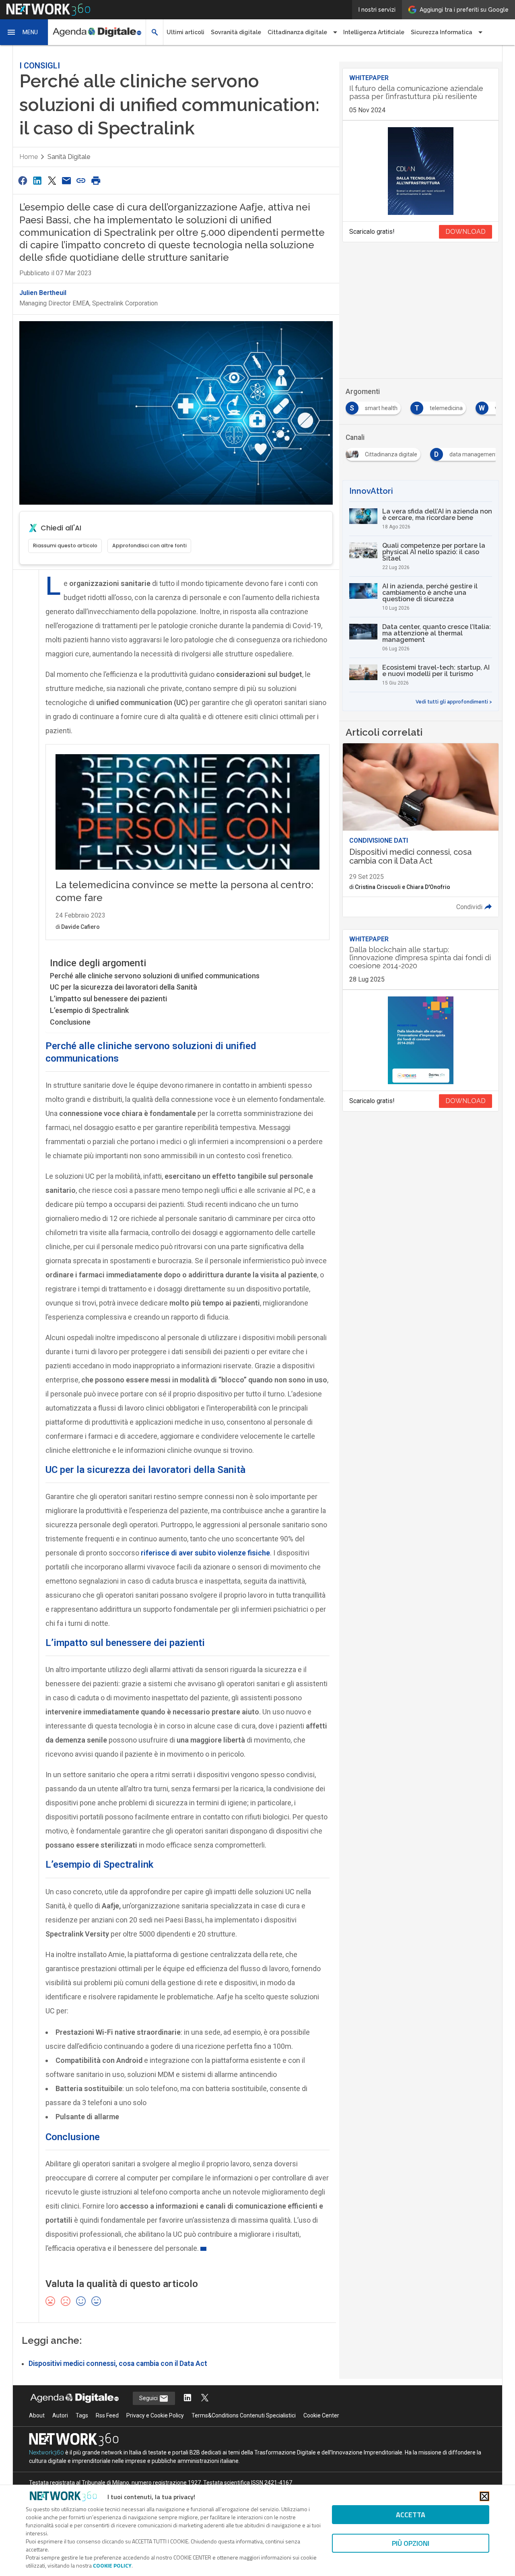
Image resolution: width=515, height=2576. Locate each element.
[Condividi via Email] (66, 180)
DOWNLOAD (466, 232)
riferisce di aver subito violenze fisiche (205, 1553)
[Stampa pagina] (96, 180)
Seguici (149, 2398)
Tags (82, 2415)
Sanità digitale (69, 157)
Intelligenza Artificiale (374, 32)
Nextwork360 (46, 2452)
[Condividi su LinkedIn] (37, 180)
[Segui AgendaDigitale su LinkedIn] (187, 2398)
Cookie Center (321, 2415)
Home (29, 157)
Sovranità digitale (236, 32)
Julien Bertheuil (43, 293)
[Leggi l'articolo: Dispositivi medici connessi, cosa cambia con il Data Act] (421, 830)
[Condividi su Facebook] (23, 180)
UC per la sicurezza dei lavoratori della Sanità (124, 987)
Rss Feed (107, 2415)
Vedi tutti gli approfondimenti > (454, 702)
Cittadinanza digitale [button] (297, 32)
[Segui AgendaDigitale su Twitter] (205, 2398)
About (37, 2415)
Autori (60, 2415)
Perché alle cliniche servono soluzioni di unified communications (155, 976)
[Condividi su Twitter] (52, 180)
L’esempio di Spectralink (89, 1010)
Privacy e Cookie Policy (155, 2415)
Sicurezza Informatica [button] (442, 32)
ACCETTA (411, 2515)
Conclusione (70, 1022)
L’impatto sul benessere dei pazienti (108, 999)
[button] (24, 32)
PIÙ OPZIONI (411, 2543)
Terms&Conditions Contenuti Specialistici (244, 2415)
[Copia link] (81, 180)
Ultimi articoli (185, 32)
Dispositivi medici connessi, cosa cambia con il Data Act (118, 2364)
